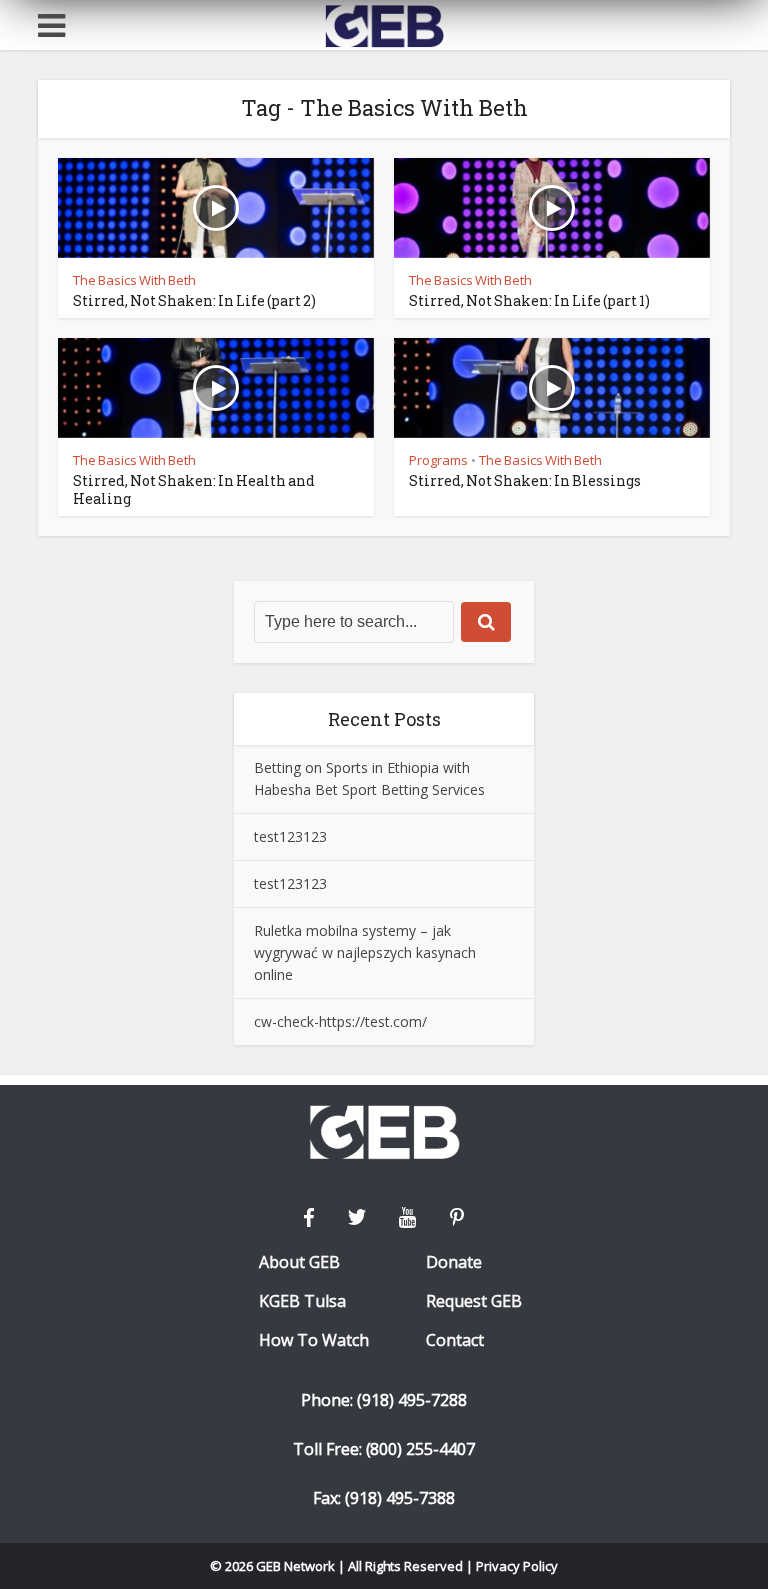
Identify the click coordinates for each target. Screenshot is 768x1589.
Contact (455, 1340)
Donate (454, 1262)
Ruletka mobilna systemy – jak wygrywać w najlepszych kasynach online (365, 952)
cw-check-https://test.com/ (340, 1021)
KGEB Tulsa (302, 1301)
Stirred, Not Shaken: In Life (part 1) (529, 300)
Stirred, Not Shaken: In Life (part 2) (194, 300)
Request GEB (474, 1301)
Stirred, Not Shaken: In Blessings (525, 480)
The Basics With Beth (134, 280)
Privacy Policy (517, 1566)
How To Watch (314, 1340)
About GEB (299, 1262)
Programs (438, 460)
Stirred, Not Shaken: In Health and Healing (194, 489)
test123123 (290, 836)
